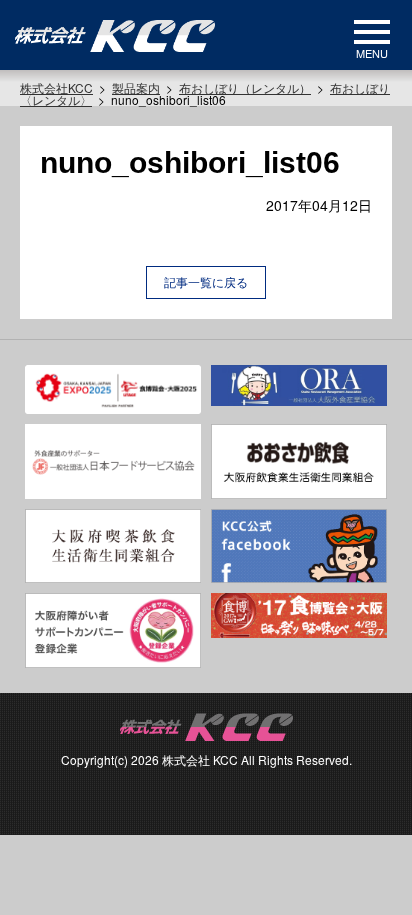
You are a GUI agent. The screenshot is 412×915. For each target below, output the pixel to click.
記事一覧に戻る (206, 281)
